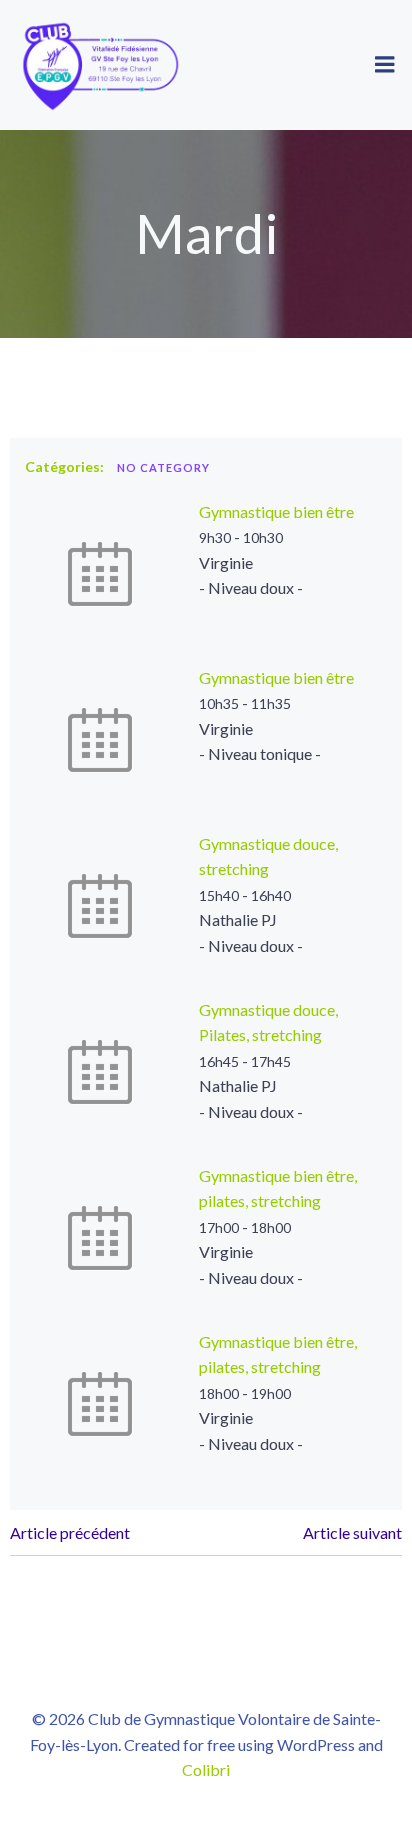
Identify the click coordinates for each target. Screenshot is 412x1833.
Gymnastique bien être (276, 511)
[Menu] (385, 65)
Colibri (206, 1769)
